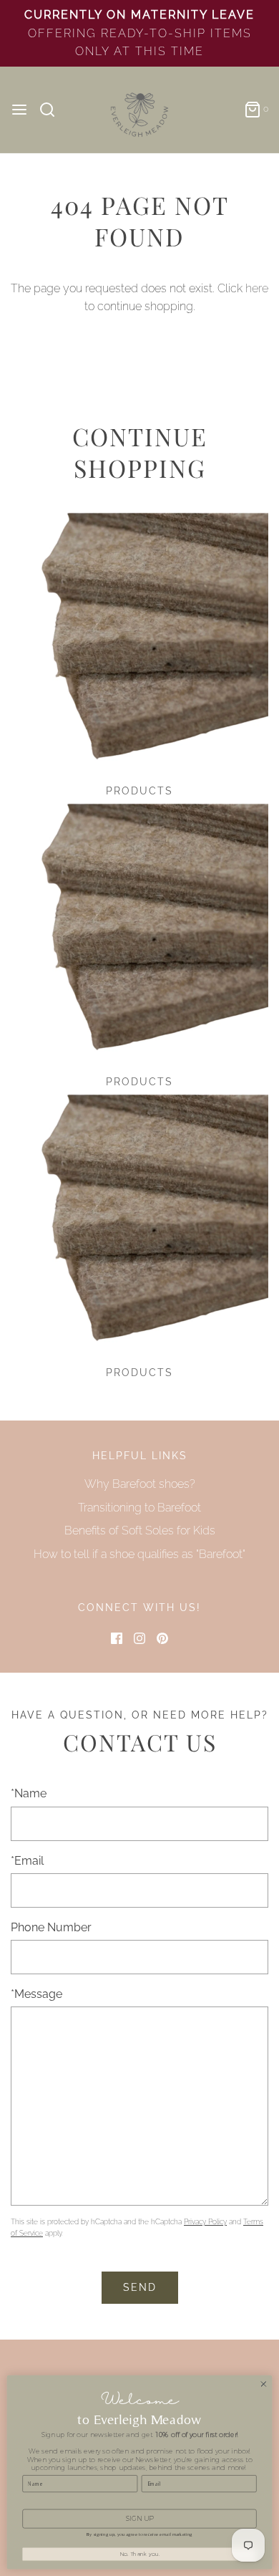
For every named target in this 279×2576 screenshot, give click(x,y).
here (257, 288)
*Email (27, 1861)
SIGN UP (139, 2518)
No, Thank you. (139, 2554)
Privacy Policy (205, 2222)
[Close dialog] (264, 2384)
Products (139, 791)
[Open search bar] (53, 110)
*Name (29, 1793)
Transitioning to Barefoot (139, 1508)
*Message (36, 1994)
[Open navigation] (19, 110)
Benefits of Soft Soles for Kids (140, 1530)
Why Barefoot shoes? (140, 1484)
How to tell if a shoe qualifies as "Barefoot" (139, 1554)
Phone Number (51, 1927)
